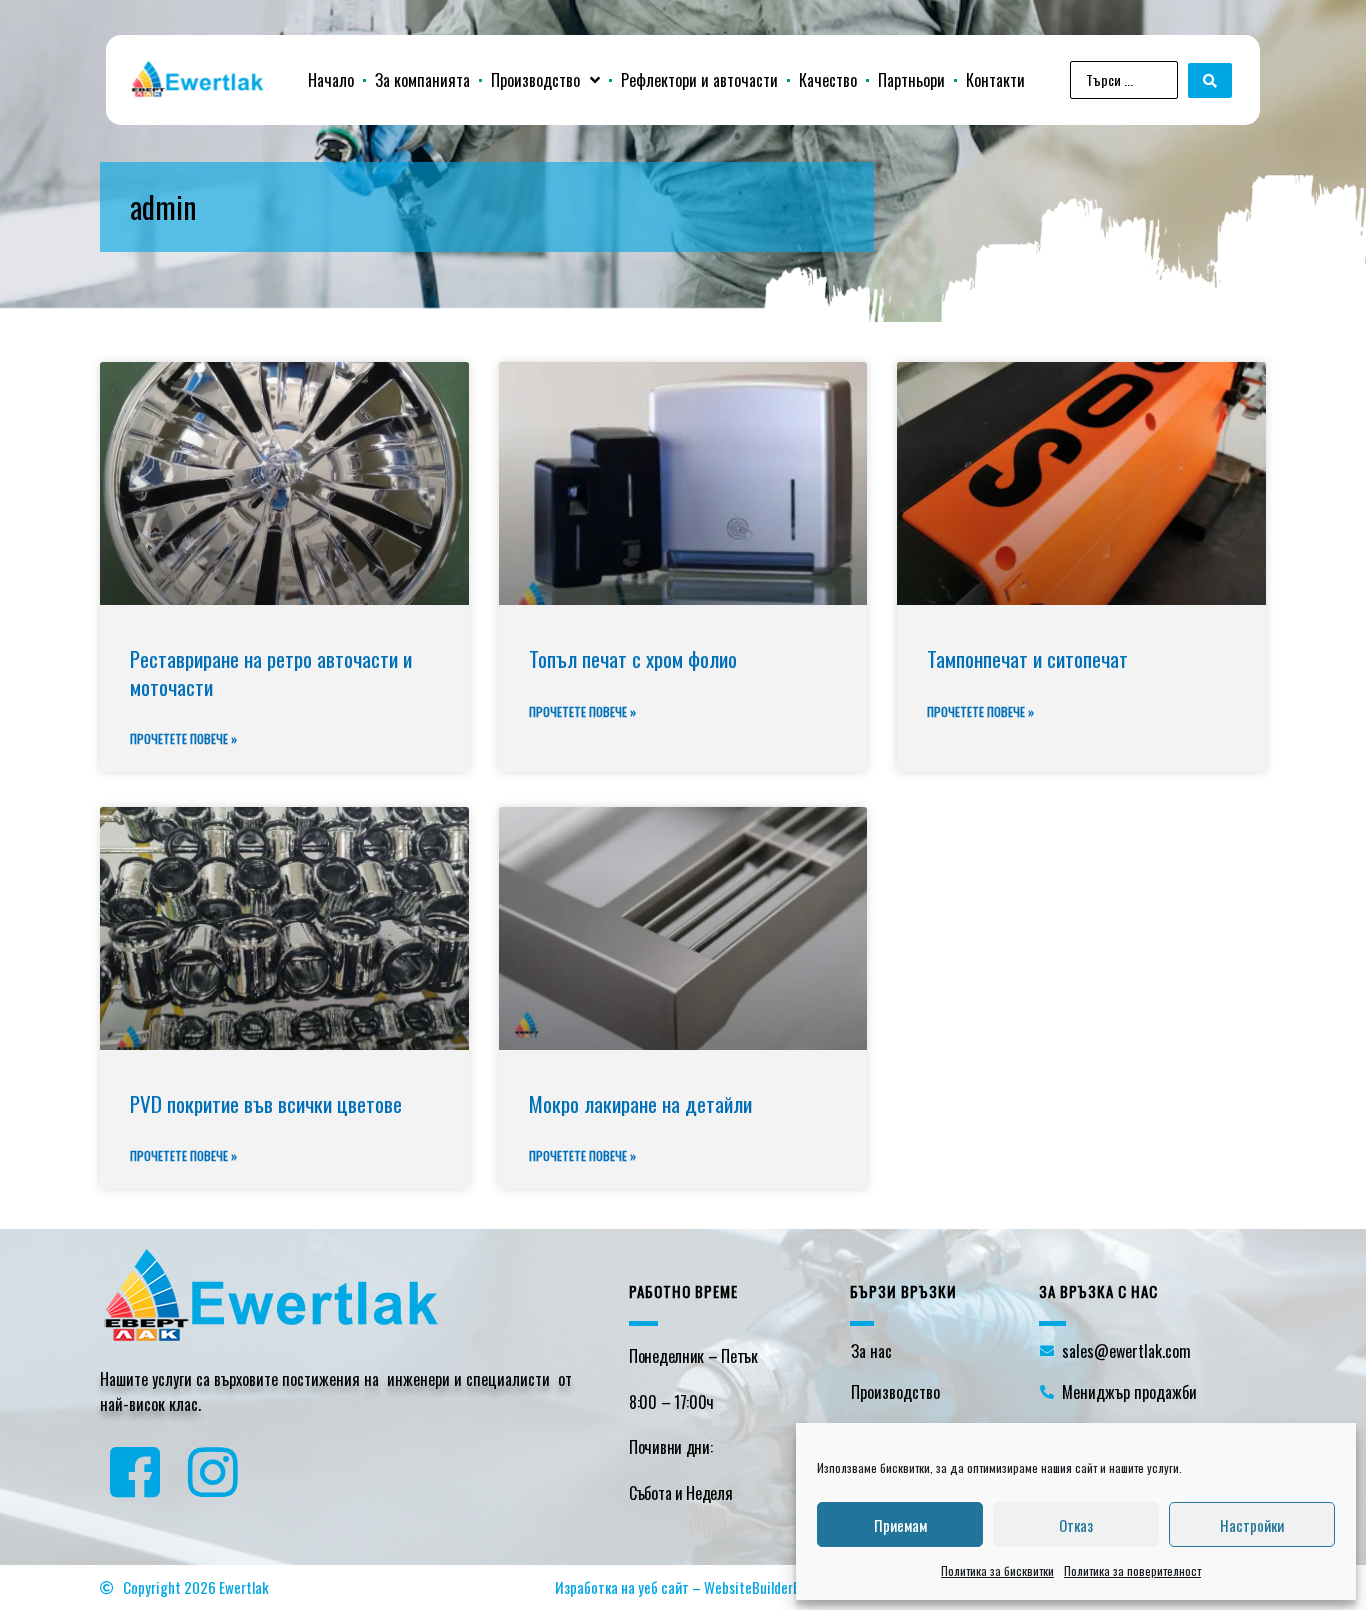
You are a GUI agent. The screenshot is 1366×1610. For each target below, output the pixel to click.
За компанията (422, 80)
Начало (331, 80)
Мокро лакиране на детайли (640, 1103)
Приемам (900, 1525)
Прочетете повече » (183, 738)
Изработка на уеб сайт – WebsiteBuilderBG (682, 1587)
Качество (828, 80)
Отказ (1076, 1525)
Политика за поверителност (1132, 1570)
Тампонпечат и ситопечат (1027, 658)
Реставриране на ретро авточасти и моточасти (271, 672)
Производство (535, 80)
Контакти (995, 80)
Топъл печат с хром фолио (633, 658)
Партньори (911, 80)
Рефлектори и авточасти (699, 80)
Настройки (1252, 1525)
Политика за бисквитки (997, 1570)
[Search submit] (1210, 80)
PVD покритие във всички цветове (266, 1103)
